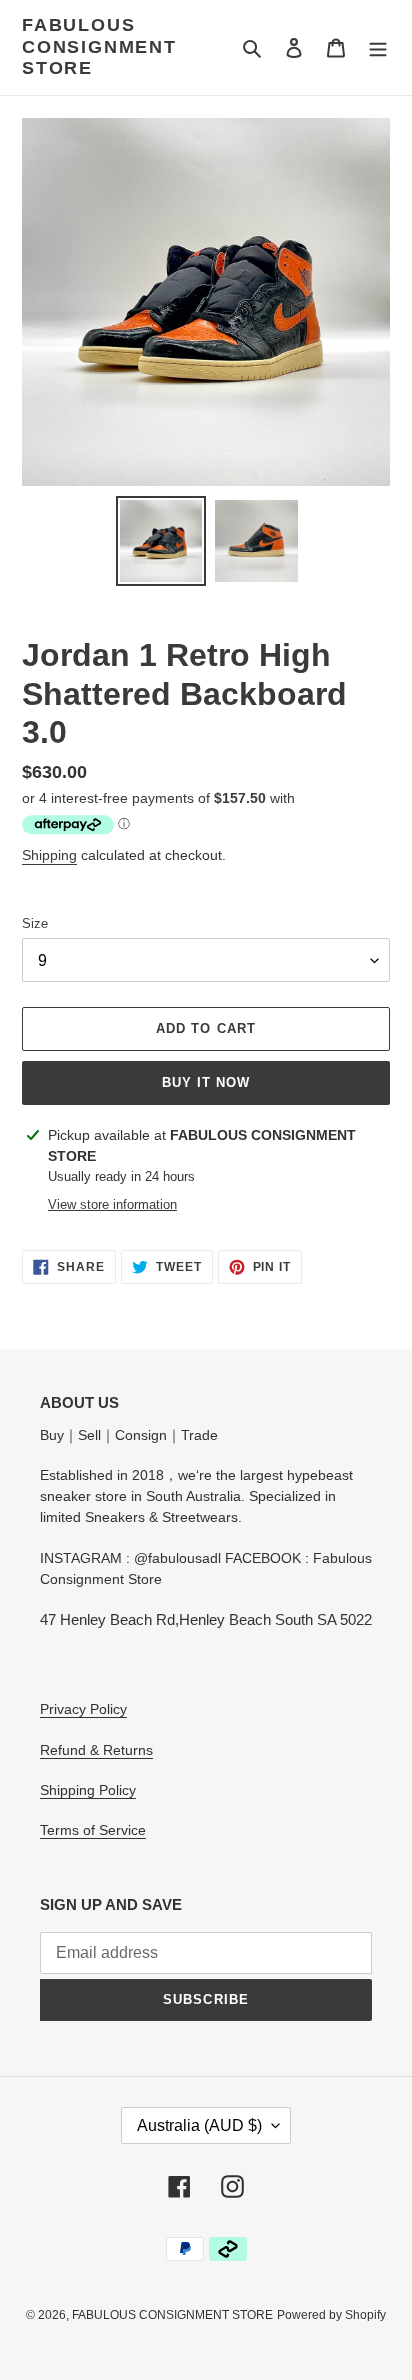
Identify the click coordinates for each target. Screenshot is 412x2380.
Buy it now (206, 1082)
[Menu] (378, 47)
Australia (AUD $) (199, 2125)
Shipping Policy (88, 1790)
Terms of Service (93, 1830)
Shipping (49, 855)
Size (35, 923)
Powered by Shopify (331, 2315)
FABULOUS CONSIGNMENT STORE (99, 46)
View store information (112, 1204)
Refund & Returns (96, 1750)
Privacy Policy (83, 1709)
